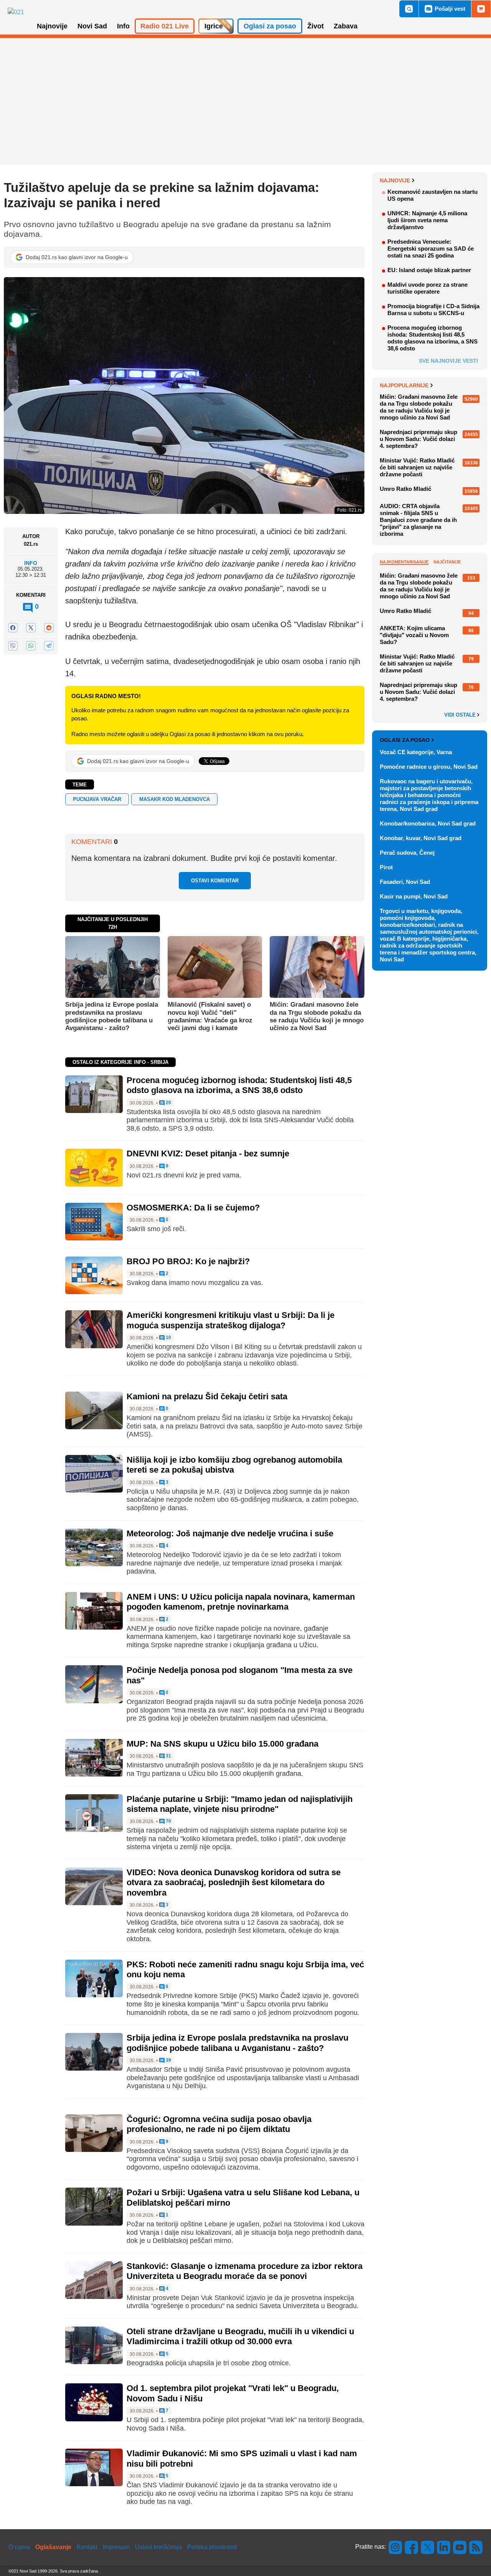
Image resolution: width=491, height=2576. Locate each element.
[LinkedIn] (444, 2547)
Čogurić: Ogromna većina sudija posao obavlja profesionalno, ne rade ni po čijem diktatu (219, 2124)
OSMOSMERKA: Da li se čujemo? (193, 1208)
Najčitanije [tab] (447, 562)
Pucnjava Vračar (97, 799)
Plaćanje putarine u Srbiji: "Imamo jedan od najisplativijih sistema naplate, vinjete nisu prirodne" (240, 1804)
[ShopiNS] (481, 9)
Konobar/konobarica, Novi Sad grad (428, 823)
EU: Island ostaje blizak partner (429, 270)
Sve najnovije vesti (448, 361)
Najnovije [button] (52, 26)
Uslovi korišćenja (158, 2547)
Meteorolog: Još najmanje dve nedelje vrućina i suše (230, 1533)
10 (168, 1338)
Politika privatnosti (212, 2547)
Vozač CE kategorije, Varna (416, 752)
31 (168, 1756)
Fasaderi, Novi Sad (405, 882)
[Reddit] (49, 628)
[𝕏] (31, 628)
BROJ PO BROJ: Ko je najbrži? (188, 1261)
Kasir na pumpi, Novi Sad (414, 896)
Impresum (116, 2547)
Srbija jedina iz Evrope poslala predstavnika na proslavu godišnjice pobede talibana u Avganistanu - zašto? (112, 1016)
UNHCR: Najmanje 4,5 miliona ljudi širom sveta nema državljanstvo (427, 220)
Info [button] (123, 26)
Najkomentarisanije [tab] (404, 562)
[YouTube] (460, 2547)
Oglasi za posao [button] (270, 26)
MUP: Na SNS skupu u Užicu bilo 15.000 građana (222, 1744)
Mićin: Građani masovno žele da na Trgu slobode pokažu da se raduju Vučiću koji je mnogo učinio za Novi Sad (317, 1016)
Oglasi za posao (405, 740)
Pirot (386, 867)
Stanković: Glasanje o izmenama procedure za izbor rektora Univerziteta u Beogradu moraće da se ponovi (245, 2271)
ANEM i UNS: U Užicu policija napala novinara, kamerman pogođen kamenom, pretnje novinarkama (241, 1602)
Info (31, 563)
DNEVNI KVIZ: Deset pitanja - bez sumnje (208, 1153)
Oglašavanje (53, 2547)
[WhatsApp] (31, 645)
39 (168, 2060)
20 (168, 1103)
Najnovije (395, 180)
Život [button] (316, 26)
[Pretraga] (409, 9)
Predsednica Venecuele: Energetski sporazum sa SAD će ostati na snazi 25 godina (431, 249)
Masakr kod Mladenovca (175, 799)
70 (168, 1821)
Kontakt (87, 2547)
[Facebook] (13, 628)
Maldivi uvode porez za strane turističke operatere (428, 288)
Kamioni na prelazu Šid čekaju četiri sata (207, 1396)
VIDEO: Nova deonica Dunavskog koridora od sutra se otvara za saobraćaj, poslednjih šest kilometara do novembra (234, 1882)
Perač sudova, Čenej (407, 853)
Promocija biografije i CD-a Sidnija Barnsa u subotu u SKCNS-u (433, 310)
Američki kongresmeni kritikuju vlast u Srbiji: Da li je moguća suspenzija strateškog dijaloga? (231, 1320)
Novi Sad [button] (92, 26)
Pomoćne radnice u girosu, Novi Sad (429, 767)
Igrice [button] (214, 26)
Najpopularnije (404, 385)
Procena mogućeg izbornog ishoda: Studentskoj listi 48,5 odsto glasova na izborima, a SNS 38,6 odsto (239, 1085)
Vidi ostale (461, 715)
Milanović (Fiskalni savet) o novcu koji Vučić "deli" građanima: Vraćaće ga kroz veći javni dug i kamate (210, 1016)
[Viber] (13, 645)
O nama (19, 2547)
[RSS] (475, 2547)
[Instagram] (395, 2547)
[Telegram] (49, 645)
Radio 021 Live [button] (165, 26)
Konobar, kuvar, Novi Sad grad (421, 838)
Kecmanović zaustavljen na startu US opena (433, 195)
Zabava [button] (346, 26)
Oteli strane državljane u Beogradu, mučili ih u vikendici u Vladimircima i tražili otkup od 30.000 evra (240, 2336)
